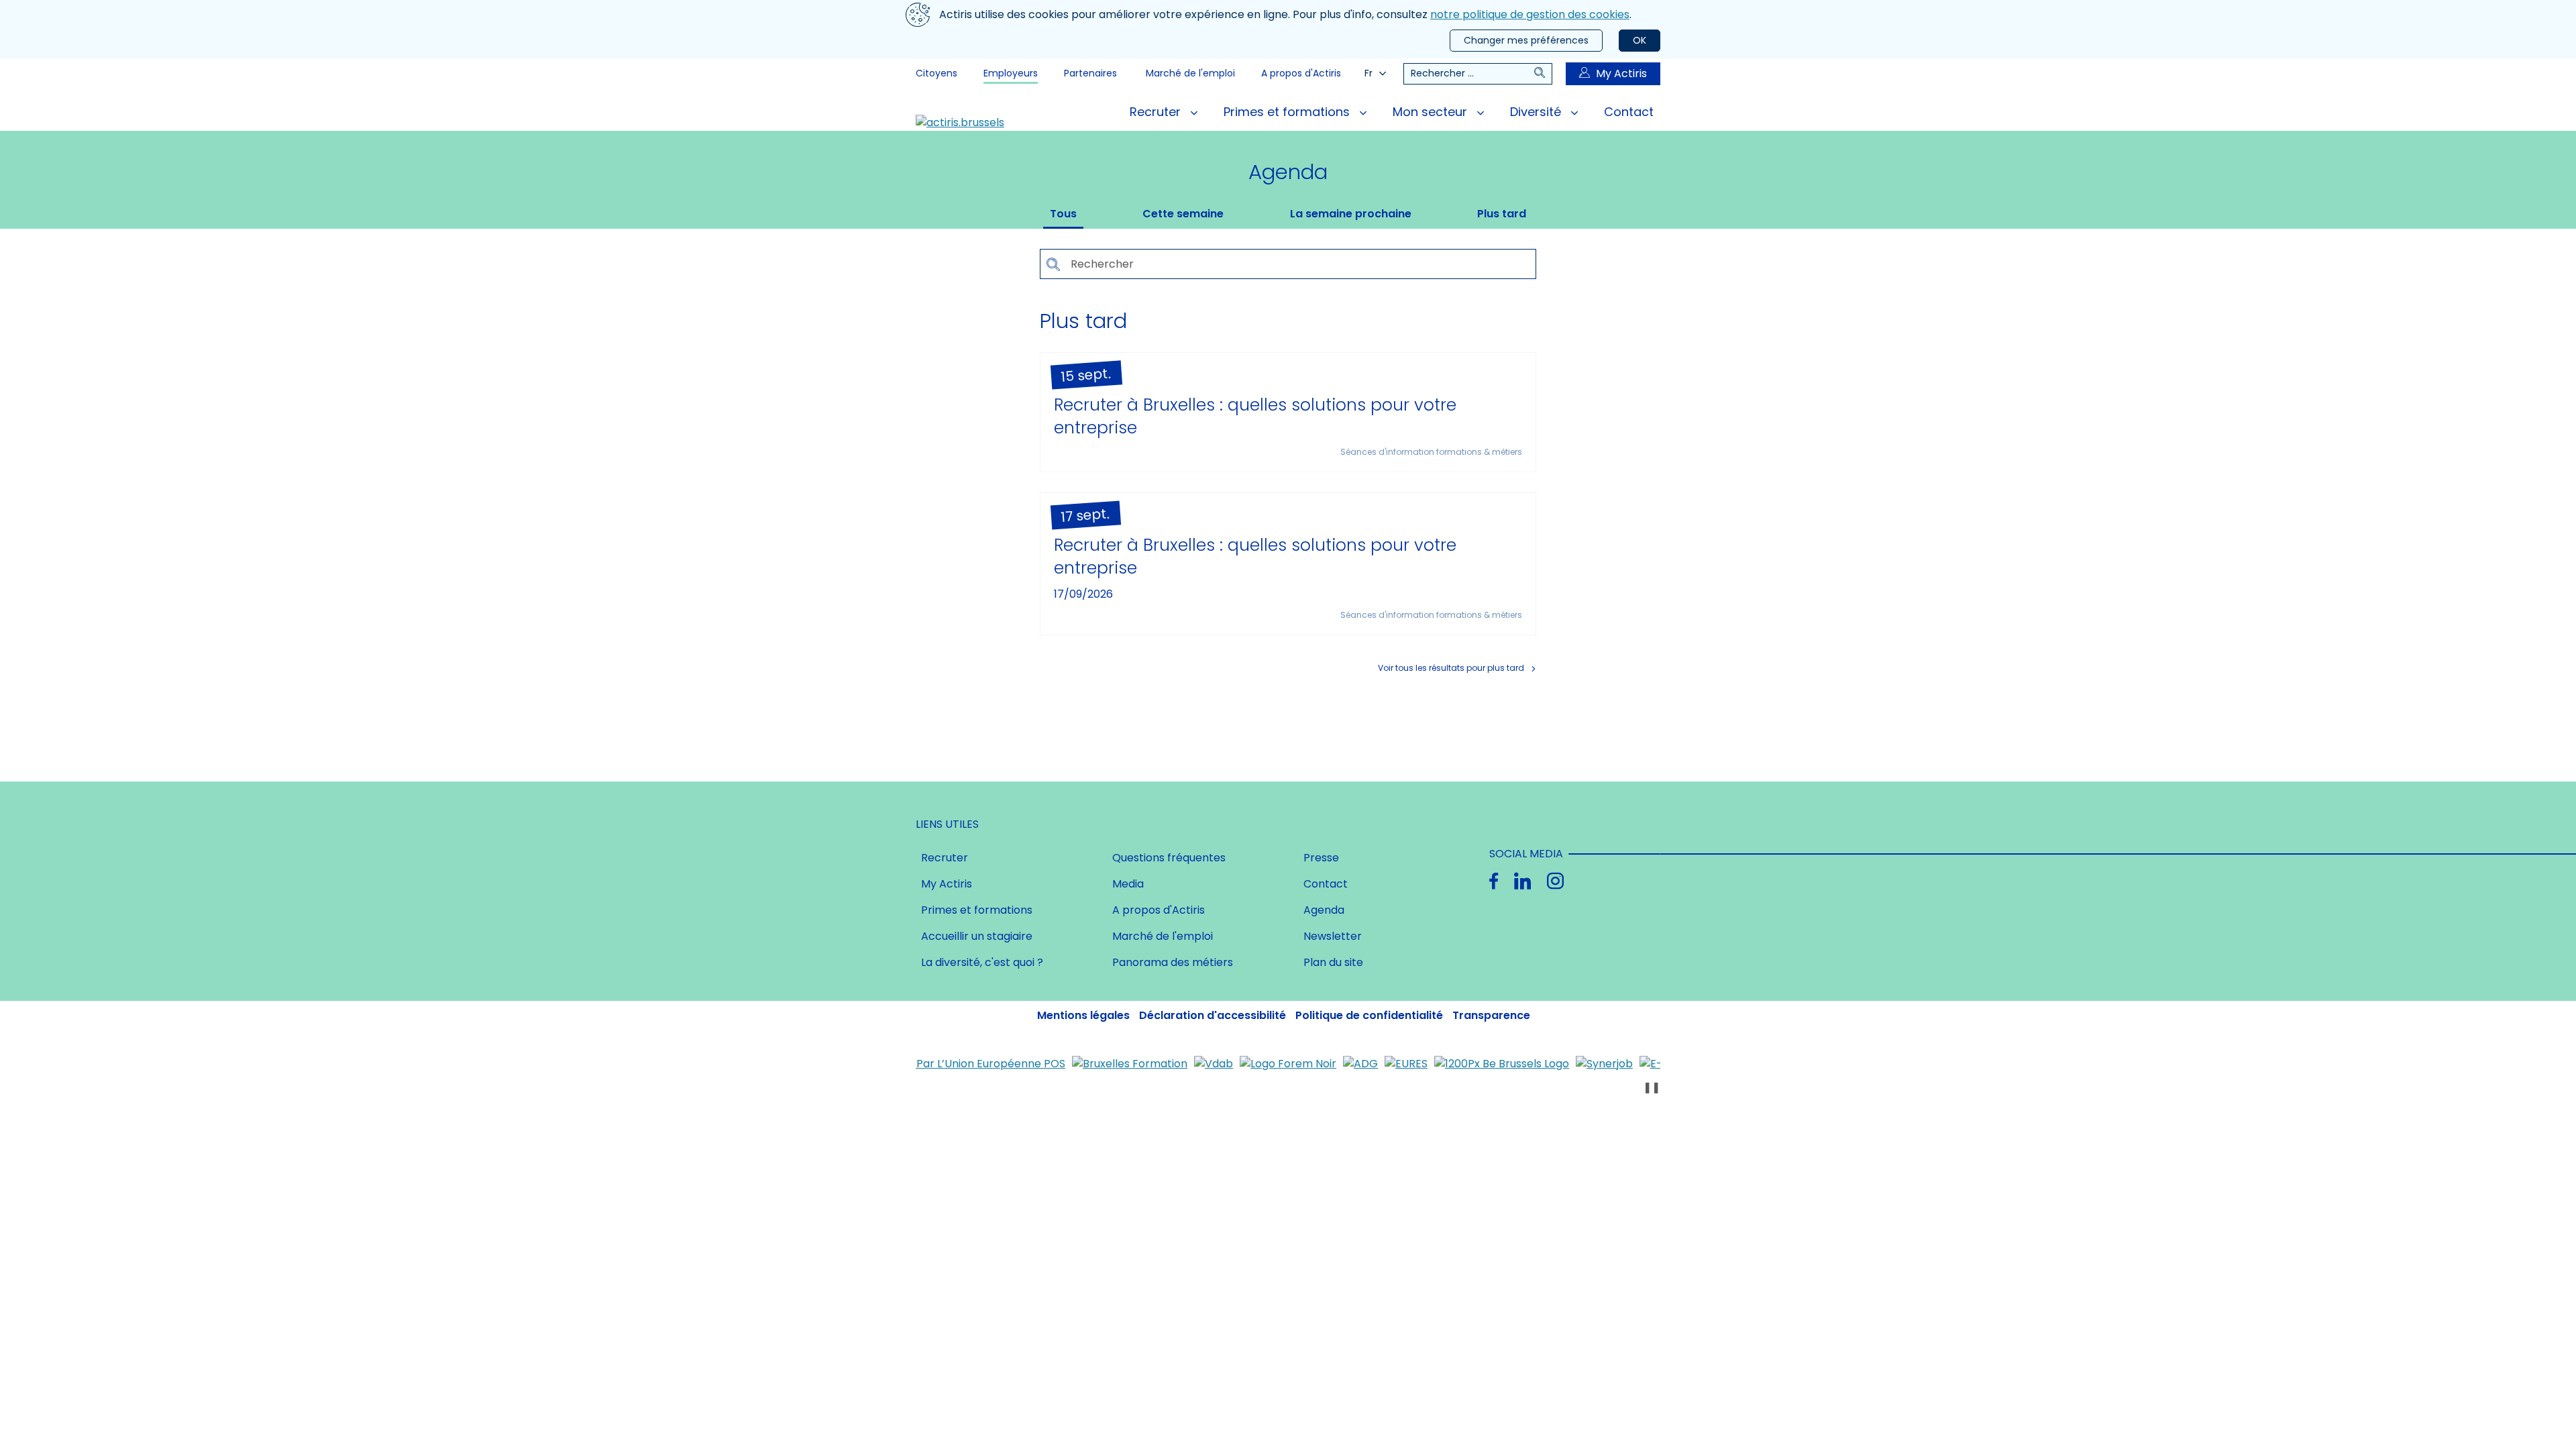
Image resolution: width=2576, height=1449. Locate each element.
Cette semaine (1183, 214)
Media (1128, 884)
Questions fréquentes (1169, 858)
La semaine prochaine (1351, 214)
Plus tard (1502, 214)
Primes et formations (1288, 112)
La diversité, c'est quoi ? (982, 962)
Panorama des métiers (1173, 962)
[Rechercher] (1543, 74)
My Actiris (1621, 73)
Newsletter (1333, 936)
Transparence (1491, 1015)
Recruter (1157, 112)
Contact (1629, 112)
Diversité (1537, 112)
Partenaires (1090, 73)
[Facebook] (1494, 881)
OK (1640, 40)
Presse (1321, 858)
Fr (1368, 73)
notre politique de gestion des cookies (1530, 14)
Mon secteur (1432, 112)
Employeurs (1011, 73)
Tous (1063, 214)
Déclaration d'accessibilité (1213, 1015)
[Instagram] (1555, 881)
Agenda (1324, 910)
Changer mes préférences (1526, 40)
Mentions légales (1083, 1015)
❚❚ (1652, 1087)
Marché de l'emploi (1190, 73)
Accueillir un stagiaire (977, 936)
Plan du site (1333, 962)
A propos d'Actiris (1301, 73)
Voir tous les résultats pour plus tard (1451, 668)
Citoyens (936, 73)
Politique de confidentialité (1369, 1015)
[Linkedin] (1522, 881)
